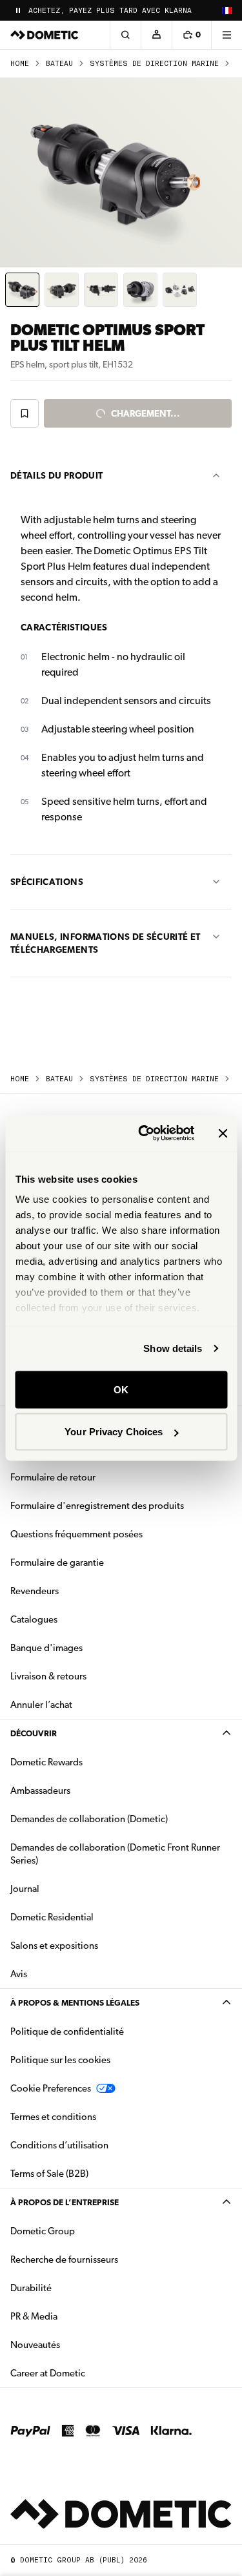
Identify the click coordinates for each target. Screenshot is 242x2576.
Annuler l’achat (41, 1705)
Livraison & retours (48, 1676)
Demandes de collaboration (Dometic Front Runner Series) (115, 1854)
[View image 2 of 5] (62, 290)
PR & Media (75, 2316)
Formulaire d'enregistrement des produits (97, 1506)
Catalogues (75, 1619)
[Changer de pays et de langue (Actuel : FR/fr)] (227, 10)
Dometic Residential (93, 1917)
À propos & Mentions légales (75, 2003)
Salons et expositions (54, 1946)
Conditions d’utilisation (59, 2145)
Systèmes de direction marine (154, 64)
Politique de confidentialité (67, 2031)
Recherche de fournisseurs (64, 2259)
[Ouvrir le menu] (227, 35)
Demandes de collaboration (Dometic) (89, 1819)
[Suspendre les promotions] (18, 10)
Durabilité (31, 2288)
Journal (25, 1889)
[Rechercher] (125, 35)
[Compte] (156, 35)
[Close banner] (223, 1133)
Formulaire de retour (53, 1477)
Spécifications (47, 882)
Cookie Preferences (51, 2088)
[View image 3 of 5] (101, 290)
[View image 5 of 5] (180, 290)
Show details (173, 1348)
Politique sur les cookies (60, 2060)
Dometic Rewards (46, 1762)
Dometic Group (83, 2231)
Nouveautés (76, 2344)
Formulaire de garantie (57, 1563)
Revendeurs (35, 1591)
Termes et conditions (53, 2117)
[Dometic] (45, 35)
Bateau (59, 64)
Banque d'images (87, 1647)
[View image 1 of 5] (22, 290)
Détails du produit (56, 475)
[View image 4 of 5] (140, 290)
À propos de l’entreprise (65, 2202)
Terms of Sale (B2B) (49, 2174)
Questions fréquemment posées (76, 1534)
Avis (19, 1974)
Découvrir (34, 1733)
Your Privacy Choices (114, 1432)
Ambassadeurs (40, 1791)
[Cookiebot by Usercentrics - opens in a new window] (144, 1134)
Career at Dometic (88, 2373)
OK (121, 1389)
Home (20, 64)
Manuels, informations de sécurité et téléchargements (106, 943)
